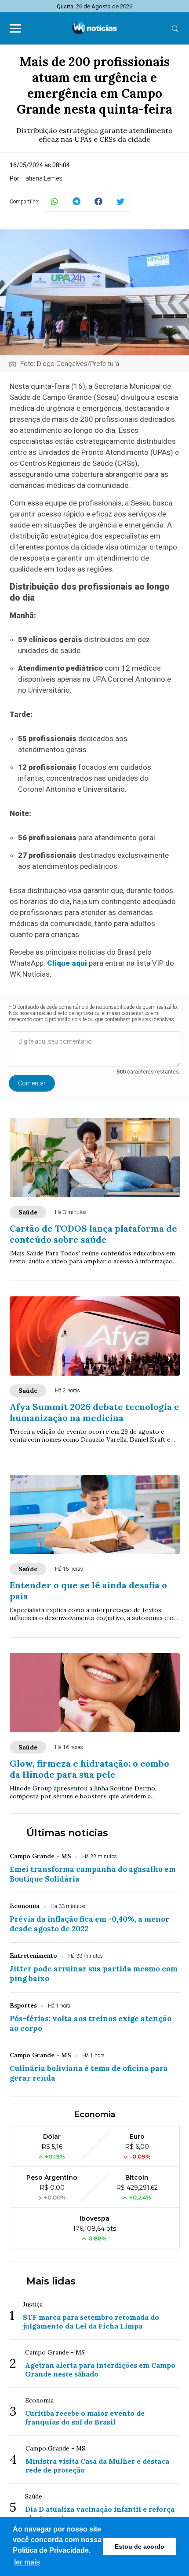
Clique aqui (68, 963)
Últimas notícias (67, 1833)
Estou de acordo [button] (140, 2546)
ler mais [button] (27, 2562)
